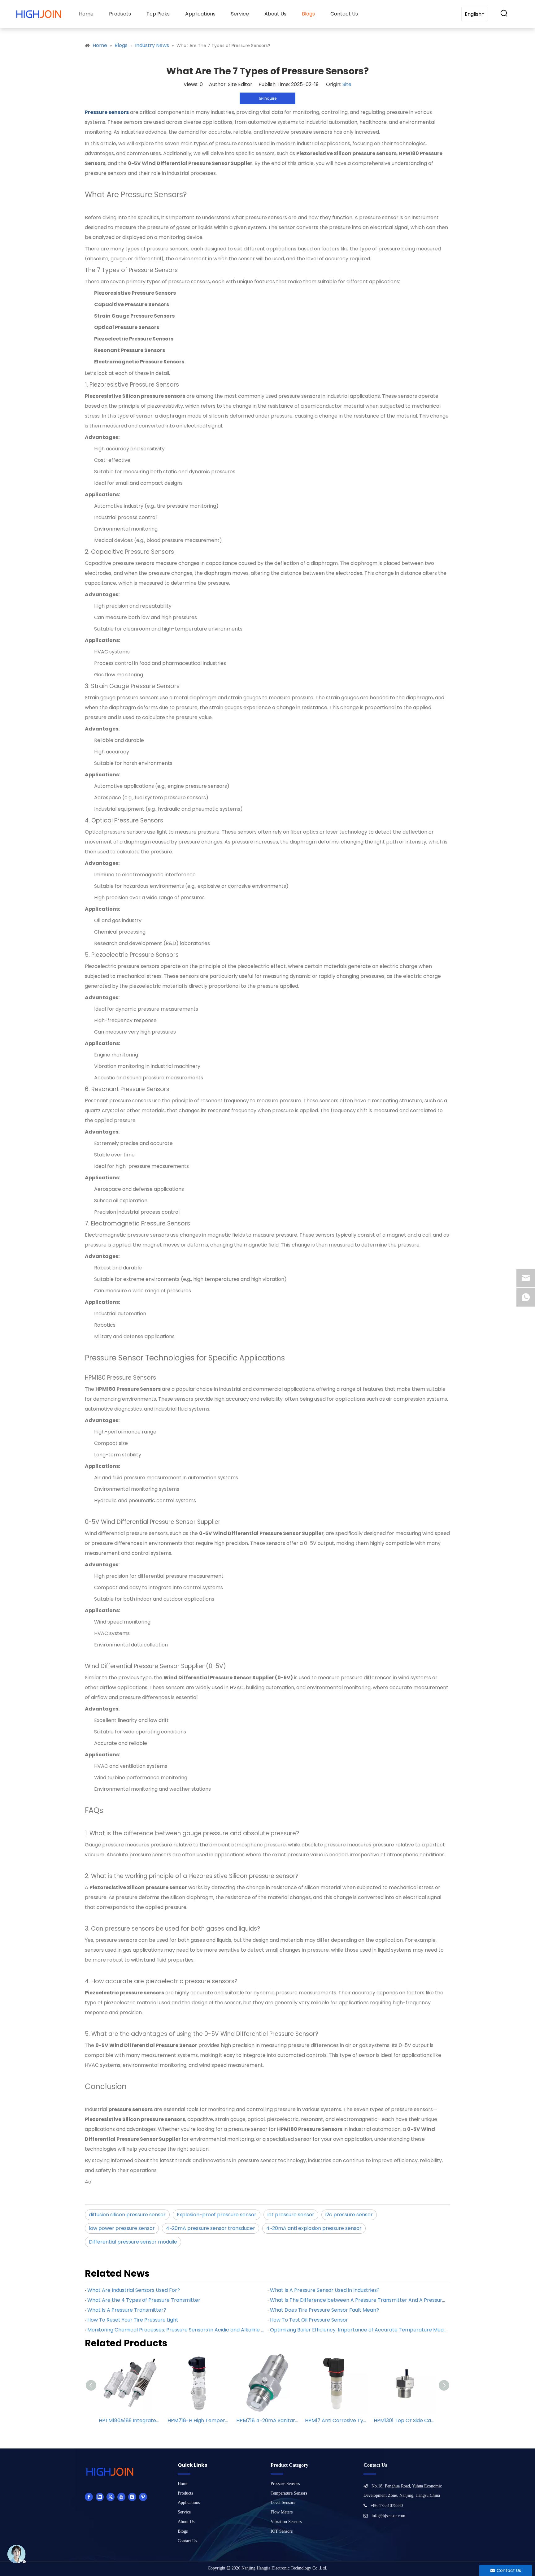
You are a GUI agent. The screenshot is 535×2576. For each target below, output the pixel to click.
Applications (200, 14)
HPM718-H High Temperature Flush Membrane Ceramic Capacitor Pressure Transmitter (199, 2420)
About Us (275, 14)
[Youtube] (121, 2497)
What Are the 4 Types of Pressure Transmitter (144, 2300)
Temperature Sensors (289, 2493)
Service (240, 14)
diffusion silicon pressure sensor (127, 2215)
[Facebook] (89, 2497)
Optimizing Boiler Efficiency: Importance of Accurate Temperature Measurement (359, 2330)
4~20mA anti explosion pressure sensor (314, 2228)
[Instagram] (132, 2497)
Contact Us (344, 14)
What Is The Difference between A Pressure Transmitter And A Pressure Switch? (359, 2300)
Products (120, 14)
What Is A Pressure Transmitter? (127, 2310)
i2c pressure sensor (349, 2215)
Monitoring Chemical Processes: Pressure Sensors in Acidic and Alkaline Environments (176, 2330)
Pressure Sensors (285, 2484)
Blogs (308, 14)
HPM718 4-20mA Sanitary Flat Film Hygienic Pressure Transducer (267, 2420)
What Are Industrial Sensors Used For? (134, 2290)
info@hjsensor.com (388, 2516)
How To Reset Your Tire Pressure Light (133, 2320)
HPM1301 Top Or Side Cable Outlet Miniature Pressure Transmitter (405, 2420)
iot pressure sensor (291, 2215)
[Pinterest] (143, 2497)
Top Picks (158, 14)
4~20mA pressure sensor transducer (211, 2228)
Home (86, 14)
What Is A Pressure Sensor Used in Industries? (325, 2290)
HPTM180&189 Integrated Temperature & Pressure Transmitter (130, 2420)
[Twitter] (111, 2497)
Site (347, 84)
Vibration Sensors (286, 2522)
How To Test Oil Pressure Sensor (309, 2320)
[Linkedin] (100, 2497)
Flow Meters (282, 2512)
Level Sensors (283, 2502)
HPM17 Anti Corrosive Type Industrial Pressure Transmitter (336, 2420)
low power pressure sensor (122, 2228)
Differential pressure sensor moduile (133, 2242)
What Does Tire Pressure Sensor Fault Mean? (324, 2310)
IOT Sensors (282, 2531)
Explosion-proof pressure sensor (217, 2215)
